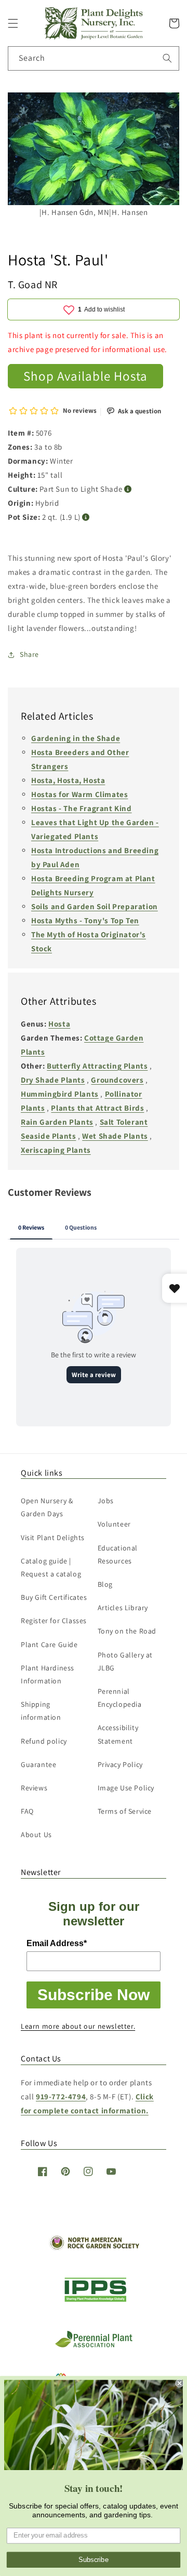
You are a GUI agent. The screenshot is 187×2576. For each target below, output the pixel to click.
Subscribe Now (94, 1995)
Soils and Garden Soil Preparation (95, 906)
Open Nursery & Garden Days (47, 1507)
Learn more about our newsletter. (78, 2026)
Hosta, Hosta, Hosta (68, 780)
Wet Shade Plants (115, 1136)
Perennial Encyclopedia (120, 1698)
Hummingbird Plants (60, 1094)
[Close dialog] (180, 2383)
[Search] (167, 58)
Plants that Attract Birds (97, 1108)
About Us (36, 1835)
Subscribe (94, 2560)
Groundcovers (117, 1080)
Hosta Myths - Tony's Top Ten (85, 920)
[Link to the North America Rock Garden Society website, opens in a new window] (94, 2248)
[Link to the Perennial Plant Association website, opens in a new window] (94, 2345)
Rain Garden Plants (57, 1122)
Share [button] (29, 654)
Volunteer (114, 1524)
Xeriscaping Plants (56, 1150)
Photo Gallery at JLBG (125, 1661)
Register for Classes (54, 1621)
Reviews (34, 1788)
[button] (13, 23)
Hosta (59, 1024)
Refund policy (44, 1741)
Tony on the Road (127, 1631)
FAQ (27, 1811)
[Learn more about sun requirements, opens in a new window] (128, 489)
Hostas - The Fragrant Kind (82, 808)
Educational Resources (118, 1554)
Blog (105, 1584)
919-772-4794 (61, 2096)
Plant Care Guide (49, 1644)
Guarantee (38, 1764)
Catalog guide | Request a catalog (51, 1567)
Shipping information (41, 1711)
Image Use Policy (126, 1788)
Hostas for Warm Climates (79, 794)
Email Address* (57, 1943)
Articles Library (123, 1608)
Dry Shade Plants (53, 1080)
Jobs (106, 1501)
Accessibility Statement (118, 1734)
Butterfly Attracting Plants (97, 1066)
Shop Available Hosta (85, 376)
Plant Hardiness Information (48, 1674)
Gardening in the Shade (76, 738)
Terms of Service (125, 1811)
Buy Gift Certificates (54, 1597)
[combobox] (94, 58)
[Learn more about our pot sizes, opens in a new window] (86, 517)
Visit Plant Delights (53, 1537)
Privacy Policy (120, 1764)
